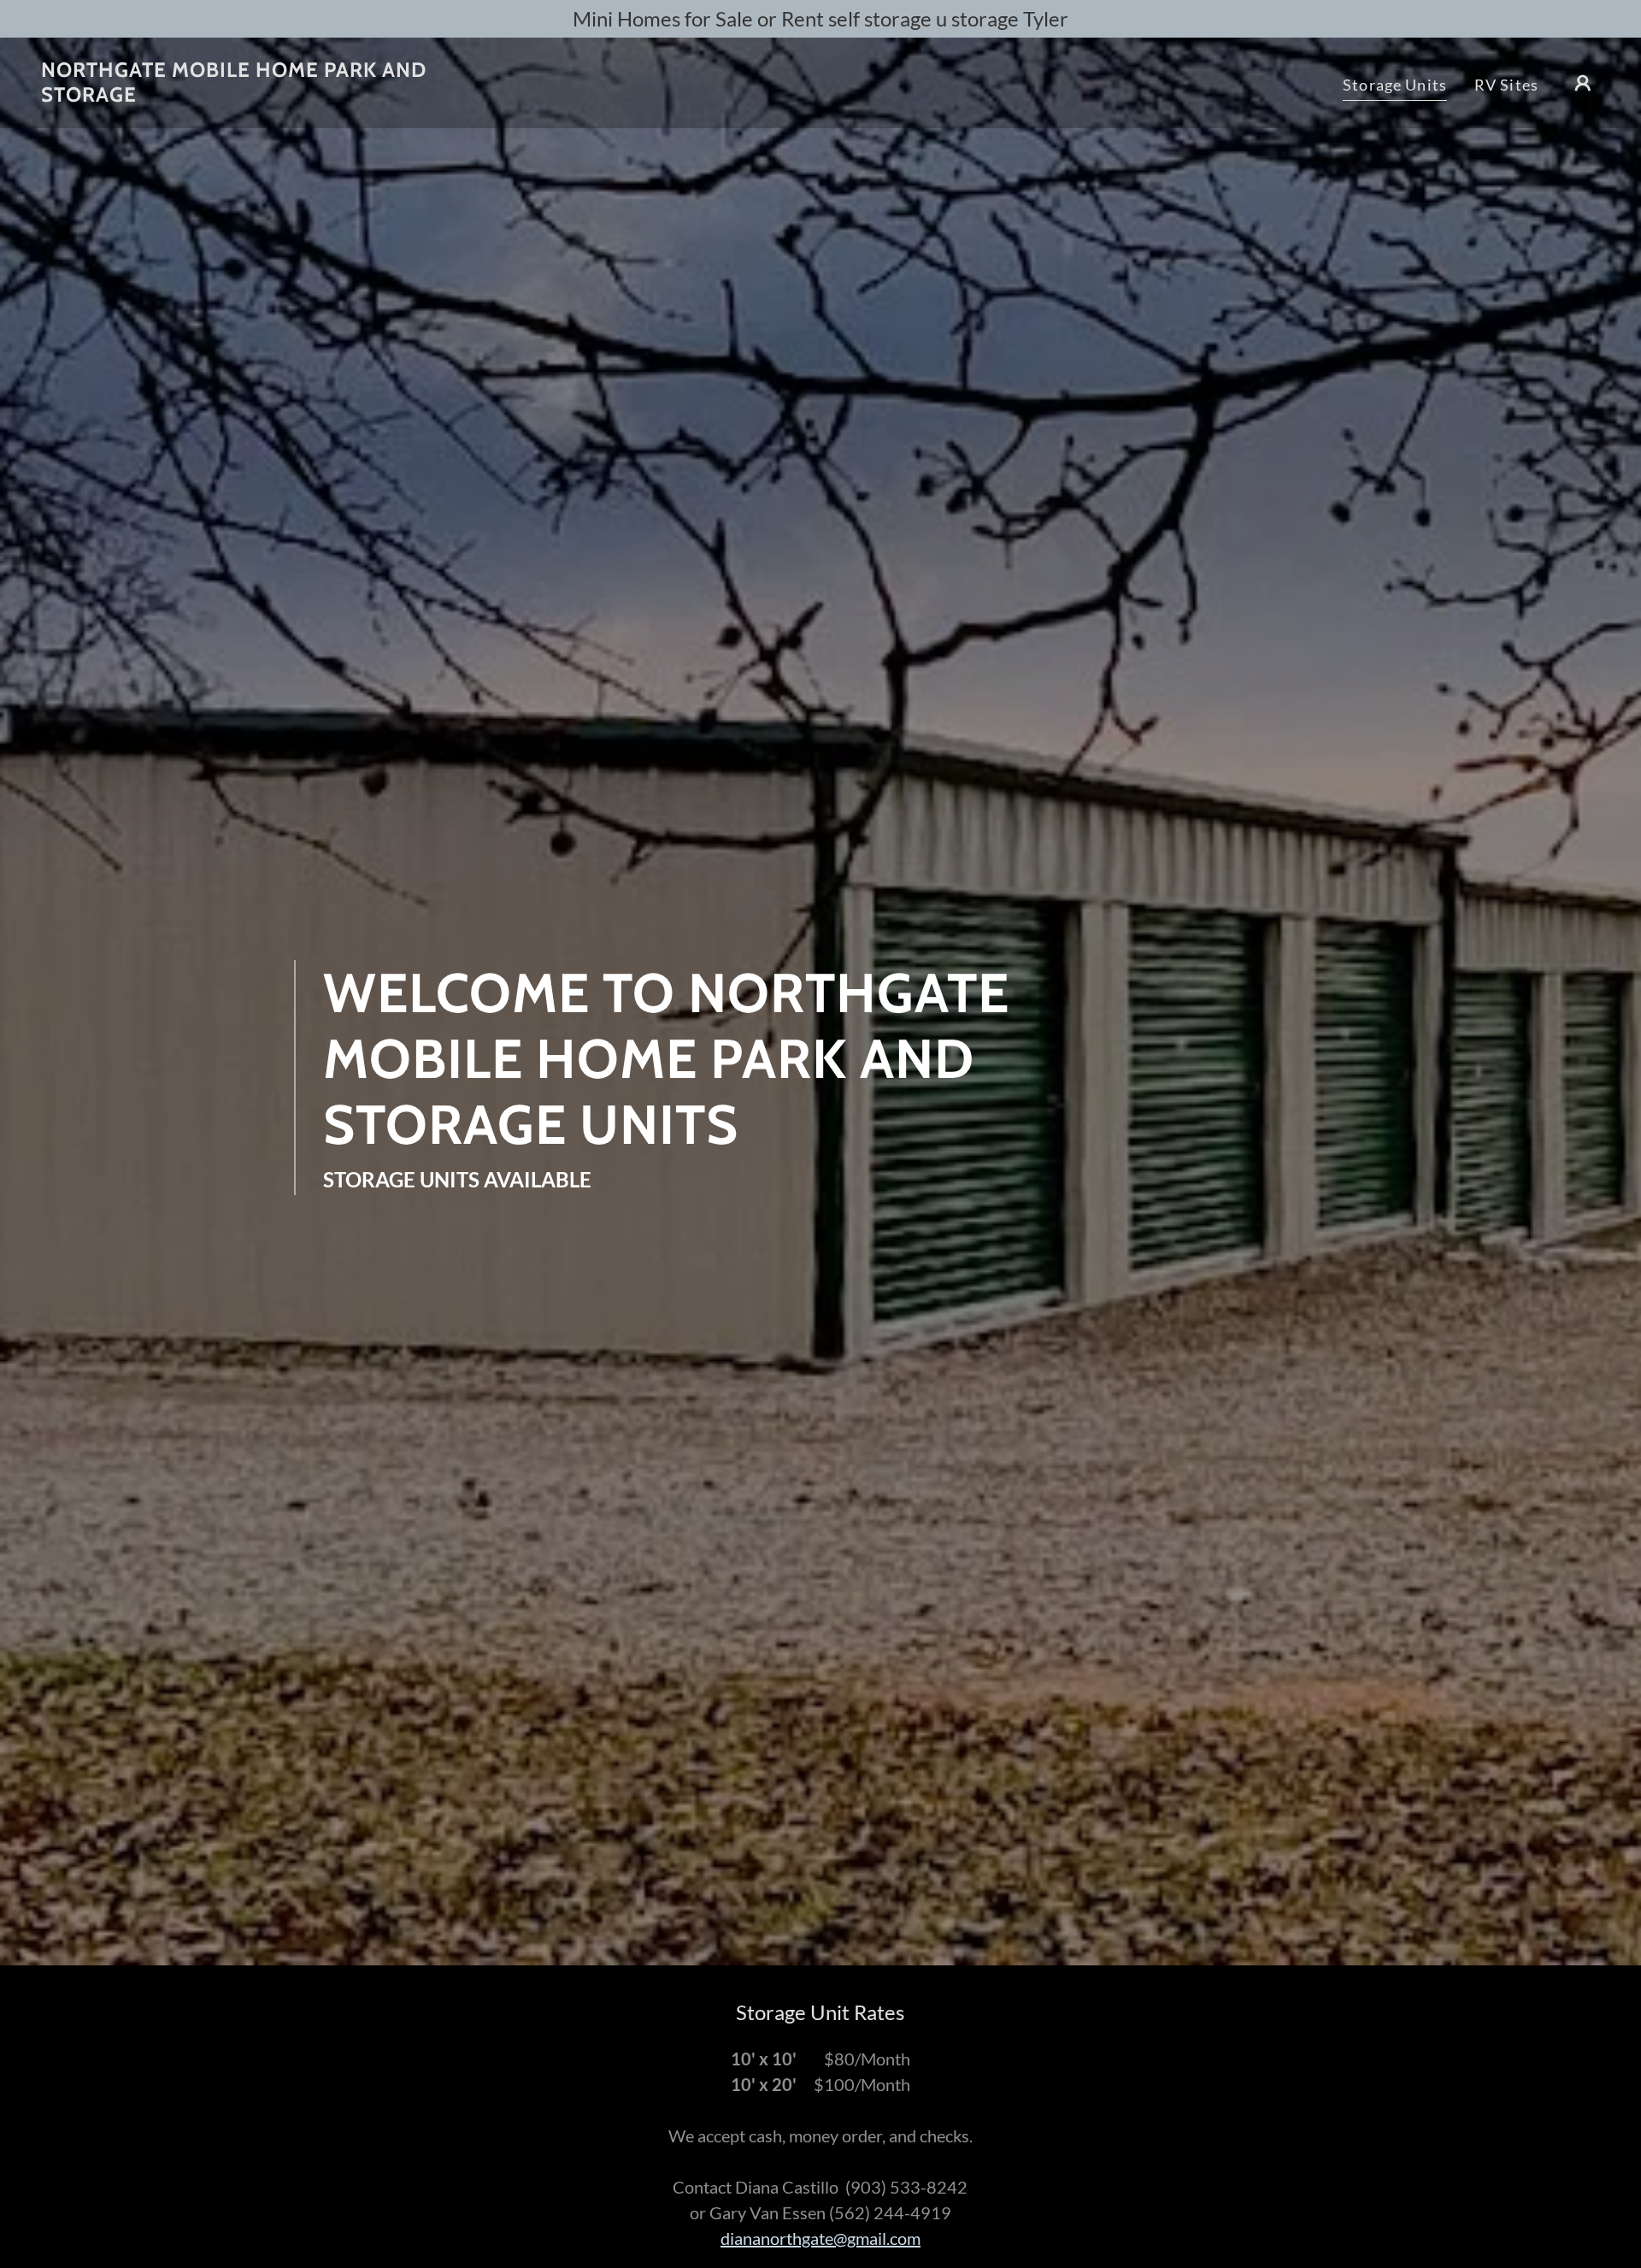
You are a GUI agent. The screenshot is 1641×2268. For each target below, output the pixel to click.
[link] (259, 96)
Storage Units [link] (1395, 85)
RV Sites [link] (1506, 85)
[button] (1583, 83)
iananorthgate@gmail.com (825, 2238)
